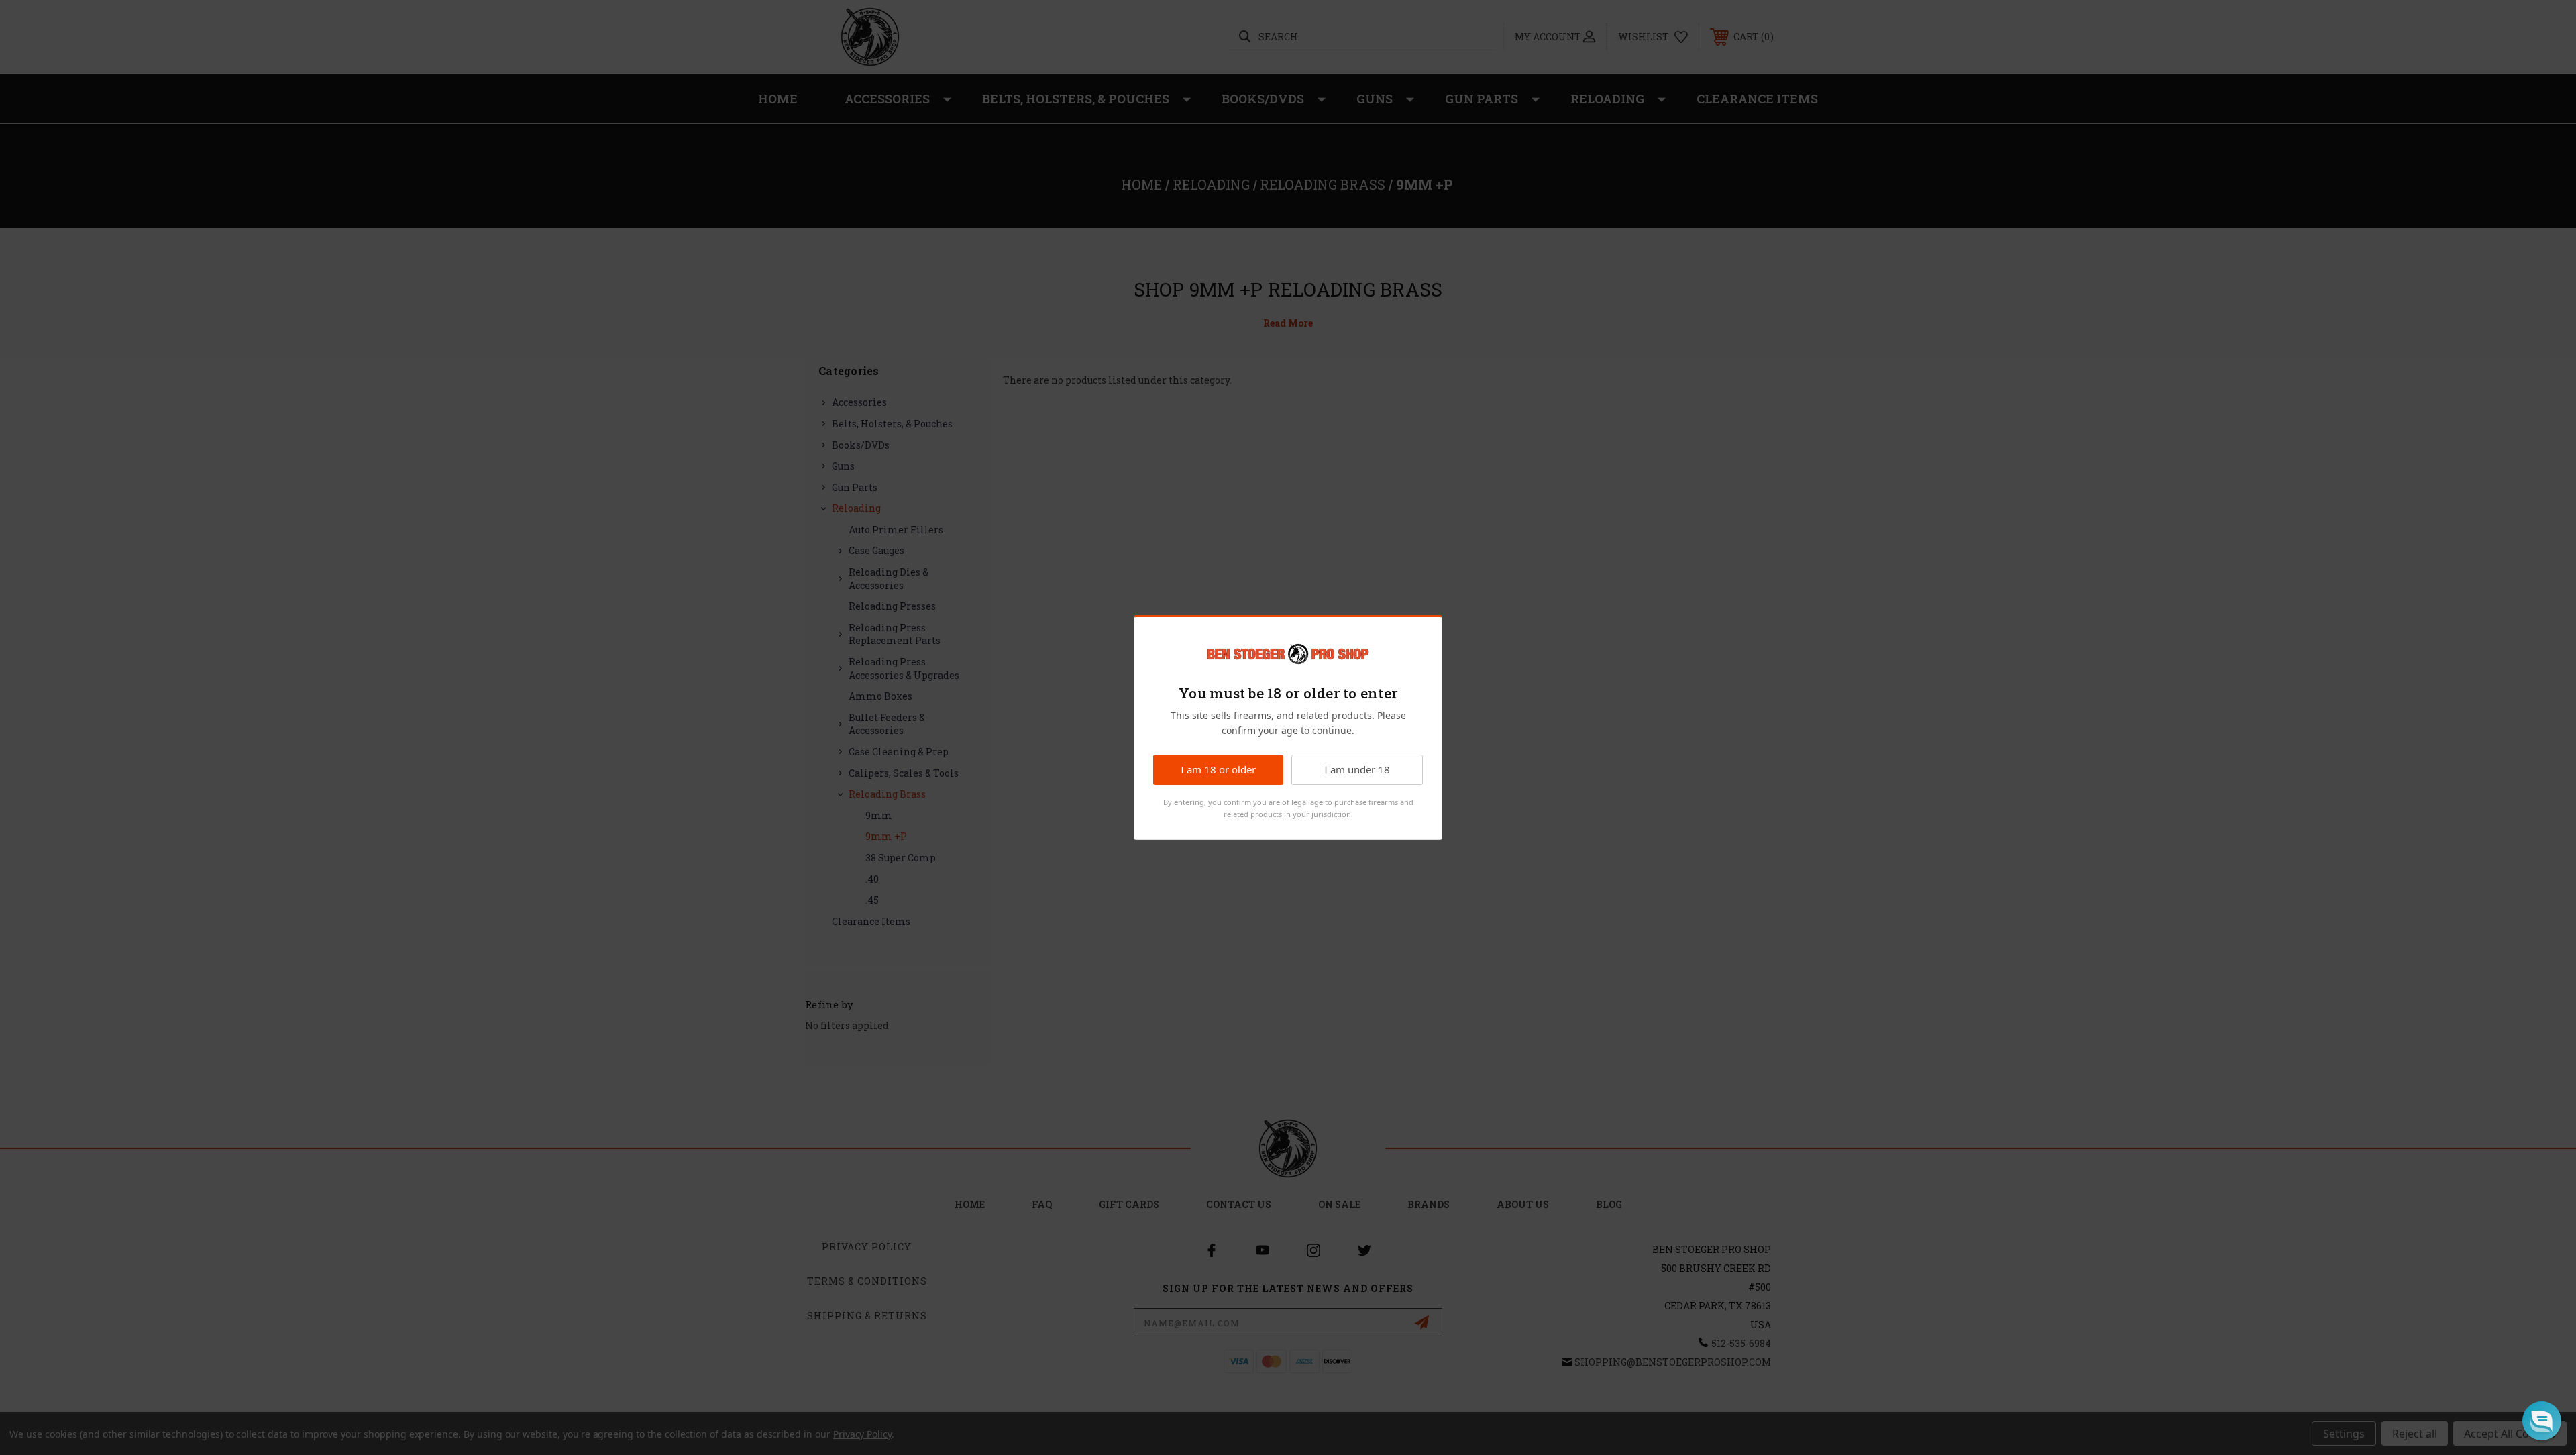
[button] (2542, 1421)
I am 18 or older (1218, 769)
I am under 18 (1357, 769)
